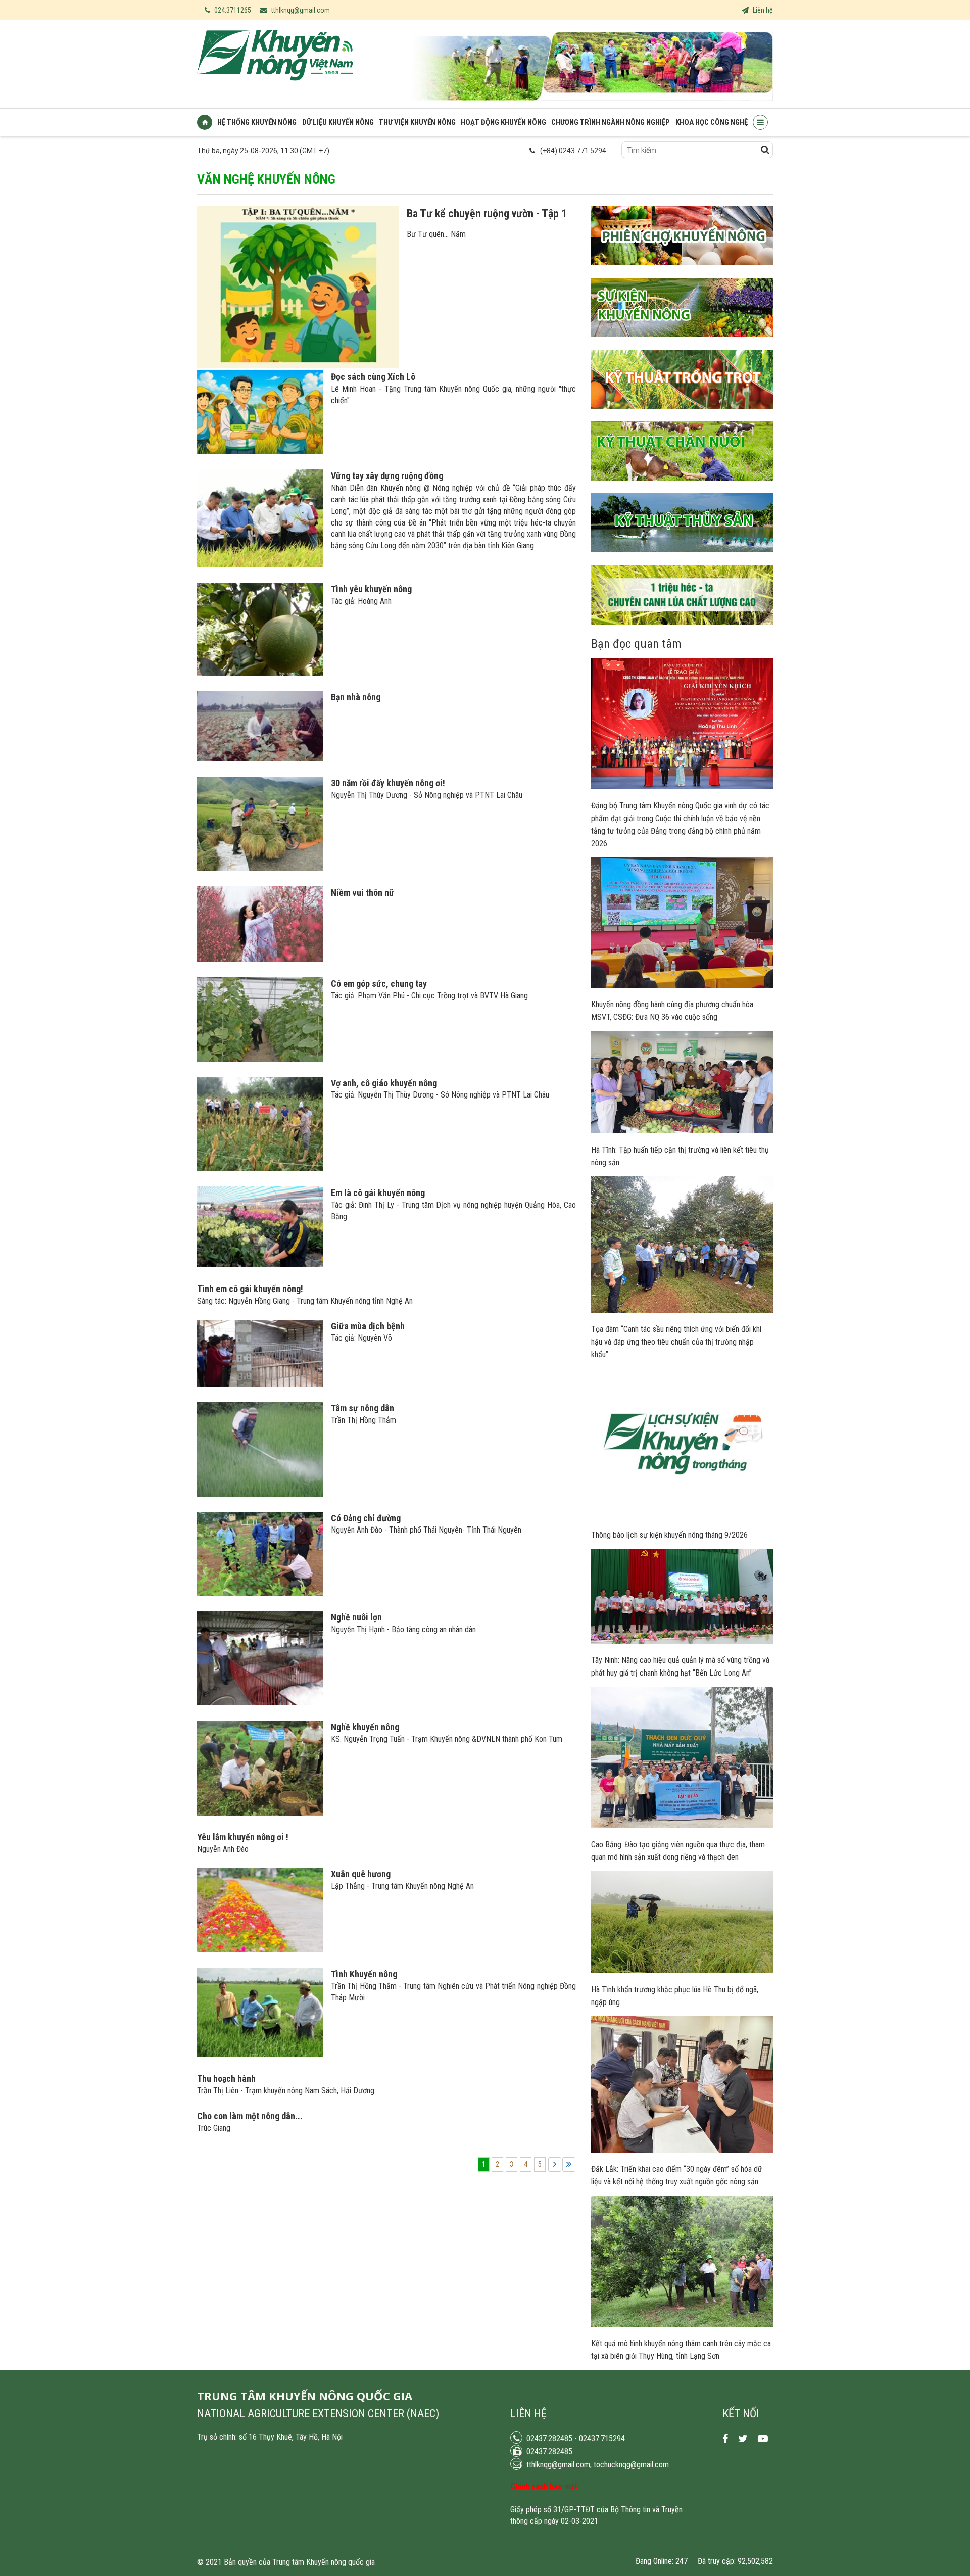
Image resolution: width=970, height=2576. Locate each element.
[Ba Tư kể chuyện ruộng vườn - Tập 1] (298, 365)
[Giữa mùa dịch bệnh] (260, 1384)
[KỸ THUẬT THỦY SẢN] (682, 560)
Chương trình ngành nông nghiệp (611, 122)
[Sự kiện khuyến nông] (682, 345)
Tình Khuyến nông (364, 1974)
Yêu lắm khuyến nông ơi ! (243, 1837)
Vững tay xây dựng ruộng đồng (387, 476)
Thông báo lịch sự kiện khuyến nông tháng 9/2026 (669, 1535)
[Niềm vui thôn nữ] (260, 960)
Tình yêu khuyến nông (371, 589)
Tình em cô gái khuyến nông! (250, 1289)
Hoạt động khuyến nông (503, 122)
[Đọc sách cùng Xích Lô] (260, 452)
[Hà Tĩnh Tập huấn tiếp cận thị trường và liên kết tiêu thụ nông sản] (682, 1131)
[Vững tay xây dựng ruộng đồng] (260, 565)
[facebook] (725, 2439)
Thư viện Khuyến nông (417, 122)
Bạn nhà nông (356, 697)
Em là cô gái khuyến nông (378, 1193)
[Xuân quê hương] (260, 1950)
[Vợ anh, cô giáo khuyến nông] (260, 1169)
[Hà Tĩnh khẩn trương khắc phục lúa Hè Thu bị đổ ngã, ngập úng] (682, 1971)
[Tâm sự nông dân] (260, 1494)
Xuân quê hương (361, 1874)
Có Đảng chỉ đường (366, 1518)
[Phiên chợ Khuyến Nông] (682, 273)
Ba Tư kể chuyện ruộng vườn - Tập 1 (487, 213)
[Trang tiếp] (555, 2164)
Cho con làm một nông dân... (250, 2116)
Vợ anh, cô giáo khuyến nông (384, 1083)
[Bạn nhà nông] (260, 759)
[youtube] (763, 2439)
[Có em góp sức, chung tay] (260, 1059)
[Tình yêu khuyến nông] (260, 673)
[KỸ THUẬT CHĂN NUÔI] (682, 488)
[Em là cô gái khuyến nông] (260, 1265)
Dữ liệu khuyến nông (338, 122)
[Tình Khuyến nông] (260, 2055)
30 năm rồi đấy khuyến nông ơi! (388, 783)
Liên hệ (762, 10)
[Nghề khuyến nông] (260, 1813)
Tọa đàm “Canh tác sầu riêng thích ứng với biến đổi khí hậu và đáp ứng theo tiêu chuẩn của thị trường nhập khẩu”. (676, 1342)
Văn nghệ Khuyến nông (266, 179)
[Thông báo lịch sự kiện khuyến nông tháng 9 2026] (682, 1516)
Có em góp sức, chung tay (379, 984)
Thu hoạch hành (226, 2079)
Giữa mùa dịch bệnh (368, 1326)
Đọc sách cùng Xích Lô (373, 377)
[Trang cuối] (569, 2164)
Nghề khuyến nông (365, 1727)
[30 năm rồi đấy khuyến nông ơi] (260, 869)
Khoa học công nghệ (712, 122)
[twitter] (743, 2439)
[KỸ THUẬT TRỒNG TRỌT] (682, 416)
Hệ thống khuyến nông (257, 122)
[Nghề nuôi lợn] (260, 1703)
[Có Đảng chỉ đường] (260, 1593)
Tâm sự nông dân (362, 1408)
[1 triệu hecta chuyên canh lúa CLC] (682, 632)
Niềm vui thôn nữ (362, 893)
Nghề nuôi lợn (356, 1617)
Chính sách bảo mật (544, 2486)
